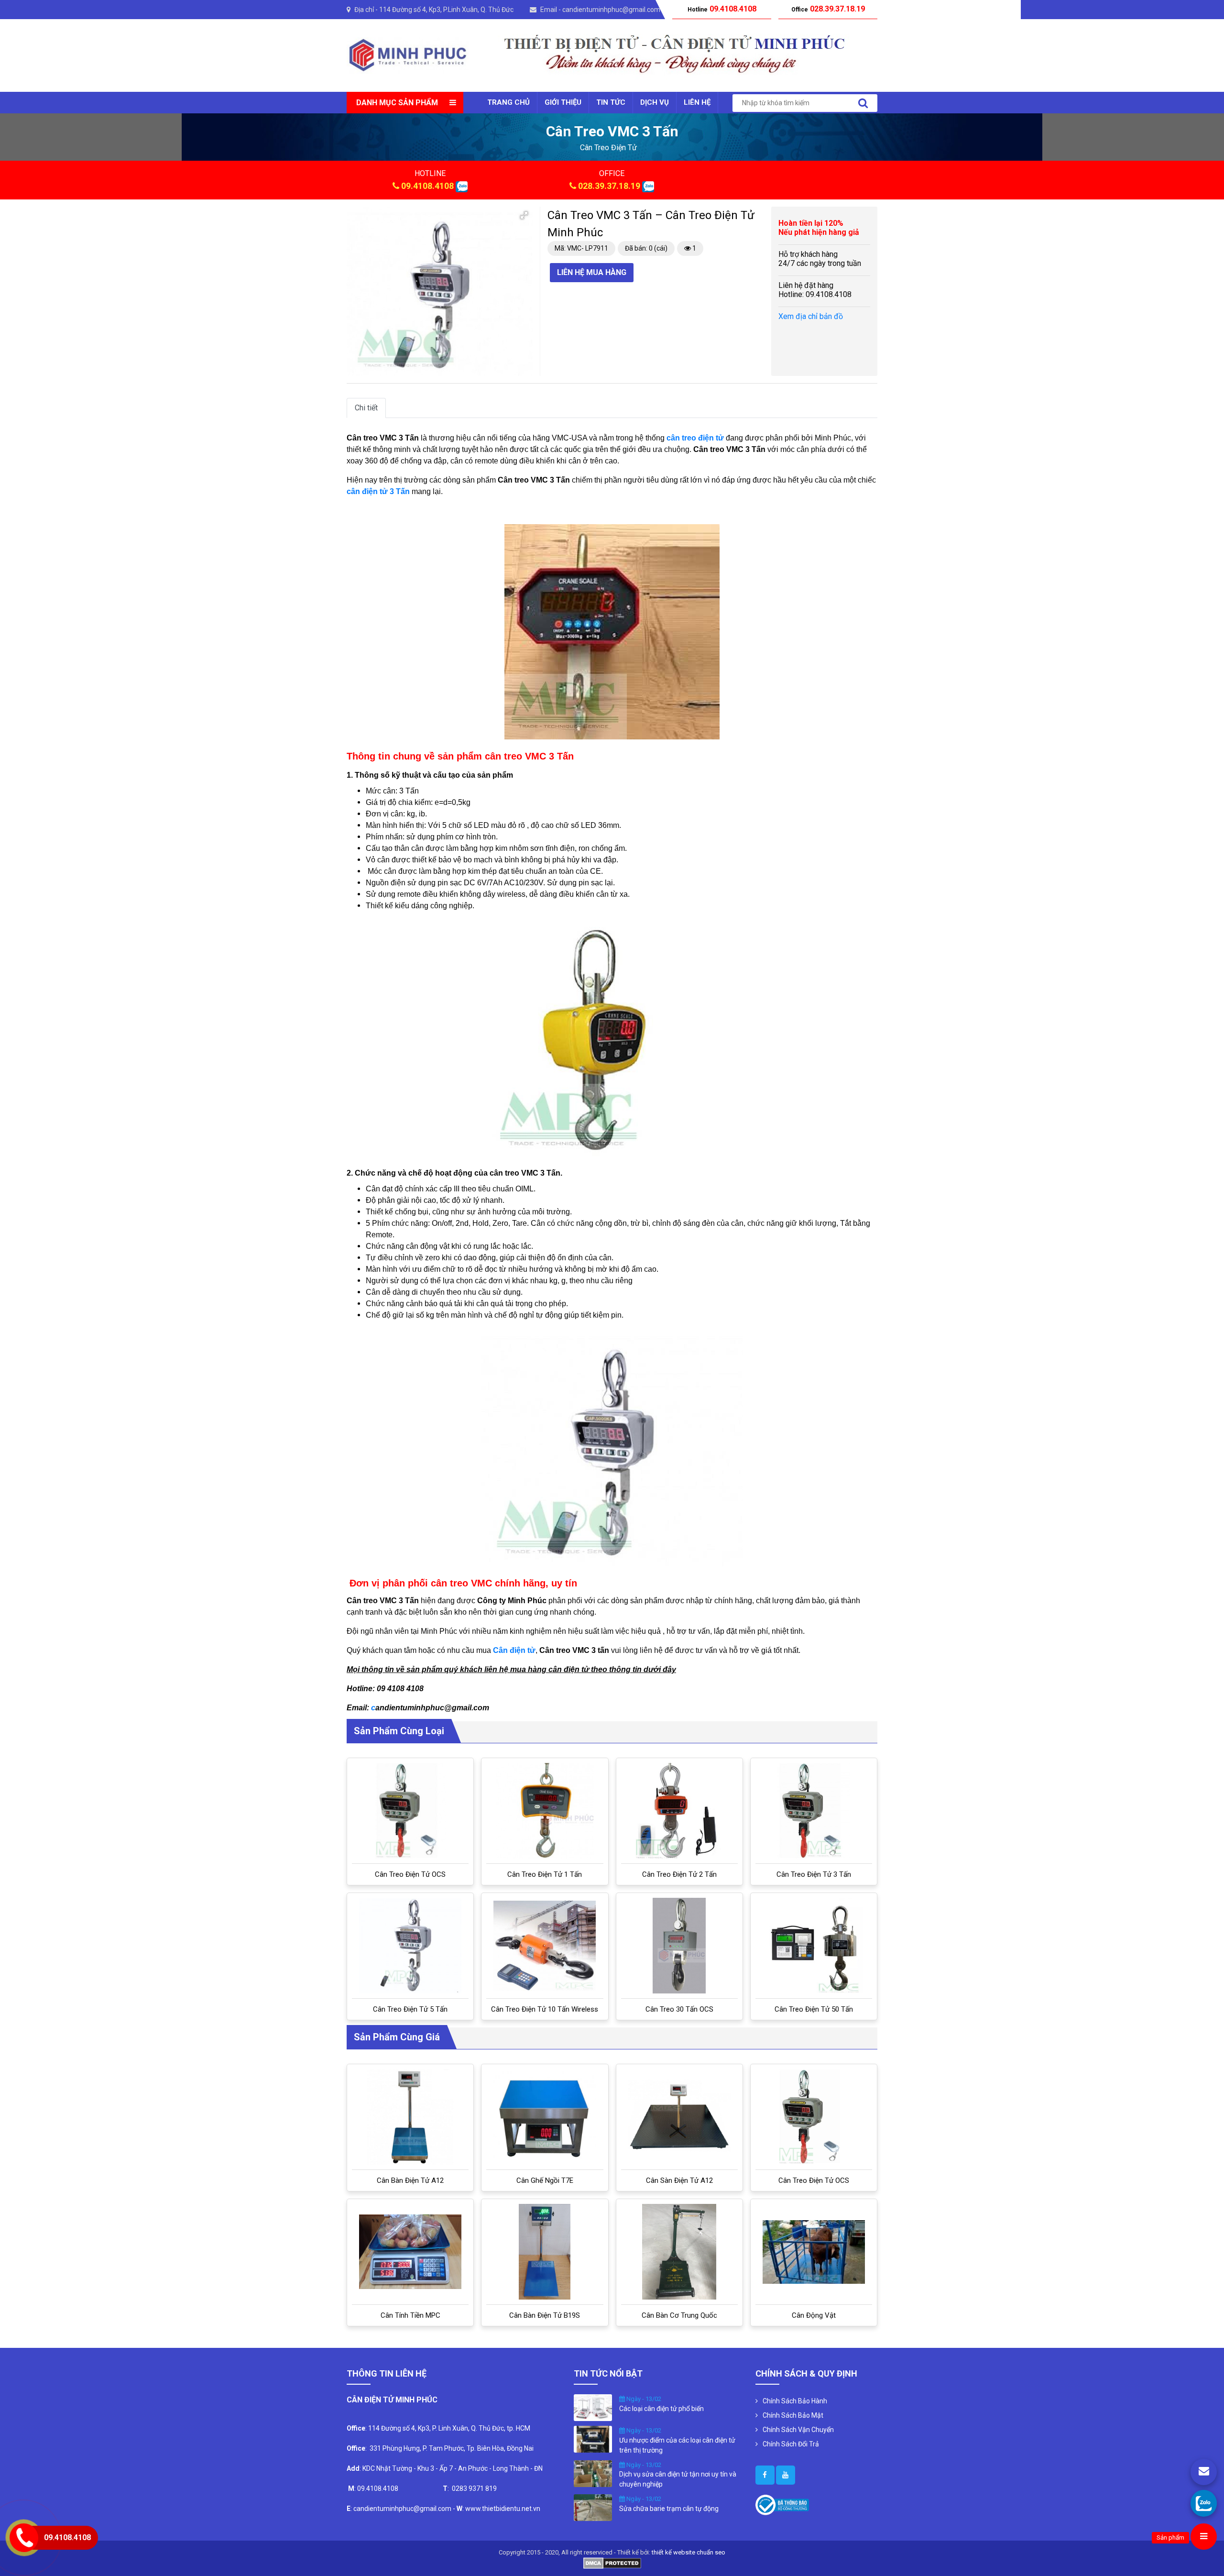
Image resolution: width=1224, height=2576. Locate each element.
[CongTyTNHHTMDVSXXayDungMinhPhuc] (765, 2475)
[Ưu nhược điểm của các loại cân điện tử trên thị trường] (593, 2439)
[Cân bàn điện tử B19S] (545, 2252)
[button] (524, 215)
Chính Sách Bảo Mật (793, 2415)
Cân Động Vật (814, 2315)
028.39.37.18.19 (609, 186)
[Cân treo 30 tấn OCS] (679, 1946)
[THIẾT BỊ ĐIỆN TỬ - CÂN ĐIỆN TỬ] (408, 55)
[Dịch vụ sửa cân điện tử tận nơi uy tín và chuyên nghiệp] (593, 2473)
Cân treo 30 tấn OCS (679, 2009)
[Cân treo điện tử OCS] (410, 1811)
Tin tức (611, 102)
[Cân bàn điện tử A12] (410, 2117)
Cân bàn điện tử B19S (545, 2315)
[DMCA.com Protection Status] (612, 2562)
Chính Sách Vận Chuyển (798, 2430)
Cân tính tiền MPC (410, 2315)
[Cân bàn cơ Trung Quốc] (679, 2252)
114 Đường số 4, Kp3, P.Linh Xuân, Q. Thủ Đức (446, 10)
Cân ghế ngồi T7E (545, 2180)
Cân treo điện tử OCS (410, 1874)
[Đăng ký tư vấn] (1204, 2472)
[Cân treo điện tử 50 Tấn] (814, 1946)
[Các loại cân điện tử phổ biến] (593, 2407)
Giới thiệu (563, 102)
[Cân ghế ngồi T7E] (545, 2117)
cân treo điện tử (608, 148)
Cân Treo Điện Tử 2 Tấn (679, 1874)
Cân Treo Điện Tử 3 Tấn (814, 1874)
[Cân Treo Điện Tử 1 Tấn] (545, 1811)
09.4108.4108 (427, 186)
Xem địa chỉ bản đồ (811, 316)
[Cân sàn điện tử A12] (679, 2117)
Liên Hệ (697, 102)
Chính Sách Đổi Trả (791, 2444)
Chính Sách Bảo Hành (795, 2401)
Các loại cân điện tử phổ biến (661, 2409)
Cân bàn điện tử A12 (410, 2180)
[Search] (863, 103)
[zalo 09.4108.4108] (462, 186)
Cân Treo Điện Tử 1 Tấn (545, 1874)
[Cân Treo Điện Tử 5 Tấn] (410, 1946)
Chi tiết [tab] (366, 408)
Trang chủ (508, 102)
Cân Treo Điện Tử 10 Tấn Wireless (545, 2009)
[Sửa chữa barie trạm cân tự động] (593, 2507)
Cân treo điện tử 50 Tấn (814, 2009)
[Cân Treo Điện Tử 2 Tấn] (679, 1811)
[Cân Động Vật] (814, 2252)
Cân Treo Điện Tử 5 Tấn (410, 2009)
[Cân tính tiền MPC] (410, 2252)
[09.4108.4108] (1204, 2503)
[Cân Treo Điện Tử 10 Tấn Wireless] (545, 1946)
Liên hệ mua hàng (592, 272)
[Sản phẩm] (1204, 2537)
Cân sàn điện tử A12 (679, 2180)
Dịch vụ (655, 102)
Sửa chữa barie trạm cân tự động (669, 2509)
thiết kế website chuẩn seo (688, 2552)
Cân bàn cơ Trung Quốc (679, 2315)
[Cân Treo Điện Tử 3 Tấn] (814, 1811)
